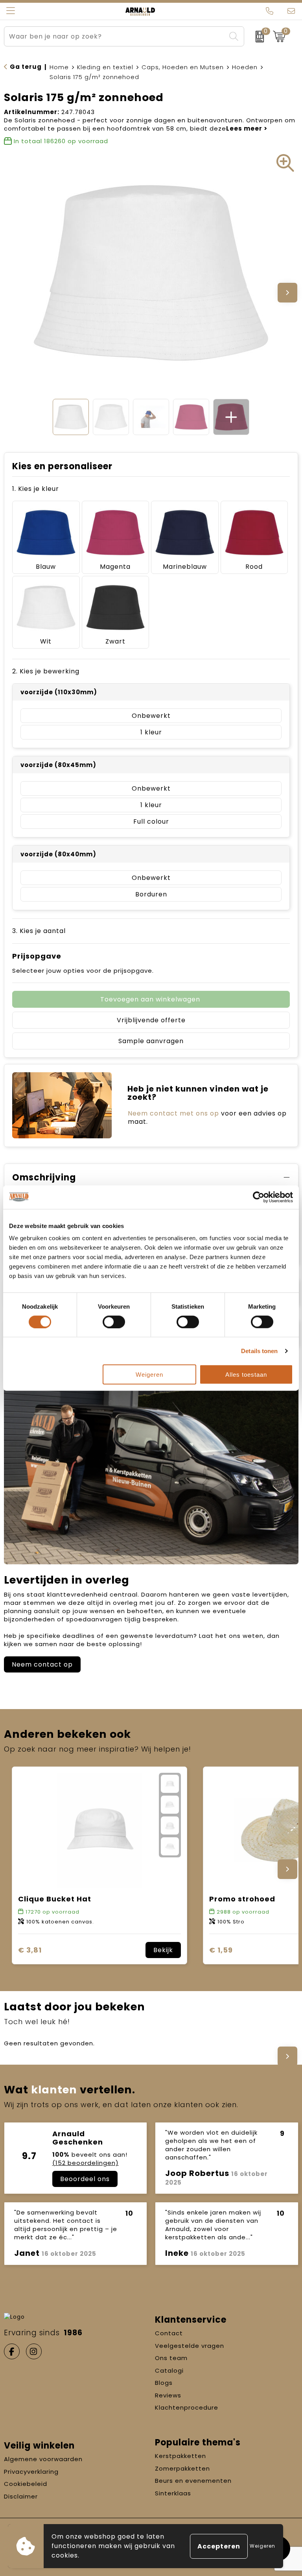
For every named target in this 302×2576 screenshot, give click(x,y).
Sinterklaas (173, 2493)
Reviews (168, 2395)
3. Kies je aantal (39, 931)
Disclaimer (21, 2496)
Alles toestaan (246, 1375)
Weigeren (149, 1375)
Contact (169, 2333)
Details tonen (259, 1351)
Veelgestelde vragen (190, 2346)
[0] (257, 37)
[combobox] (115, 36)
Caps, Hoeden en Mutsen (183, 67)
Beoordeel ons (85, 2179)
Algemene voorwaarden (43, 2459)
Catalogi (169, 2370)
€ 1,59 (221, 1950)
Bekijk (163, 1950)
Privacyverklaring (31, 2472)
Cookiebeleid (26, 2484)
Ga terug (26, 67)
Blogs (164, 2383)
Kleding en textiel (105, 67)
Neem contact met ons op (173, 1113)
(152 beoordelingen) (86, 2163)
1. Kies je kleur (36, 489)
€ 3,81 (30, 1950)
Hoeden (245, 67)
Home (59, 67)
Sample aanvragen (151, 1041)
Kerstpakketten (180, 2456)
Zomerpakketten (182, 2468)
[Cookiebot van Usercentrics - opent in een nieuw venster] (259, 1197)
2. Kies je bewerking (46, 671)
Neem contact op (42, 1664)
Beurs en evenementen (193, 2481)
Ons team (171, 2358)
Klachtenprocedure (187, 2407)
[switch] (114, 1322)
